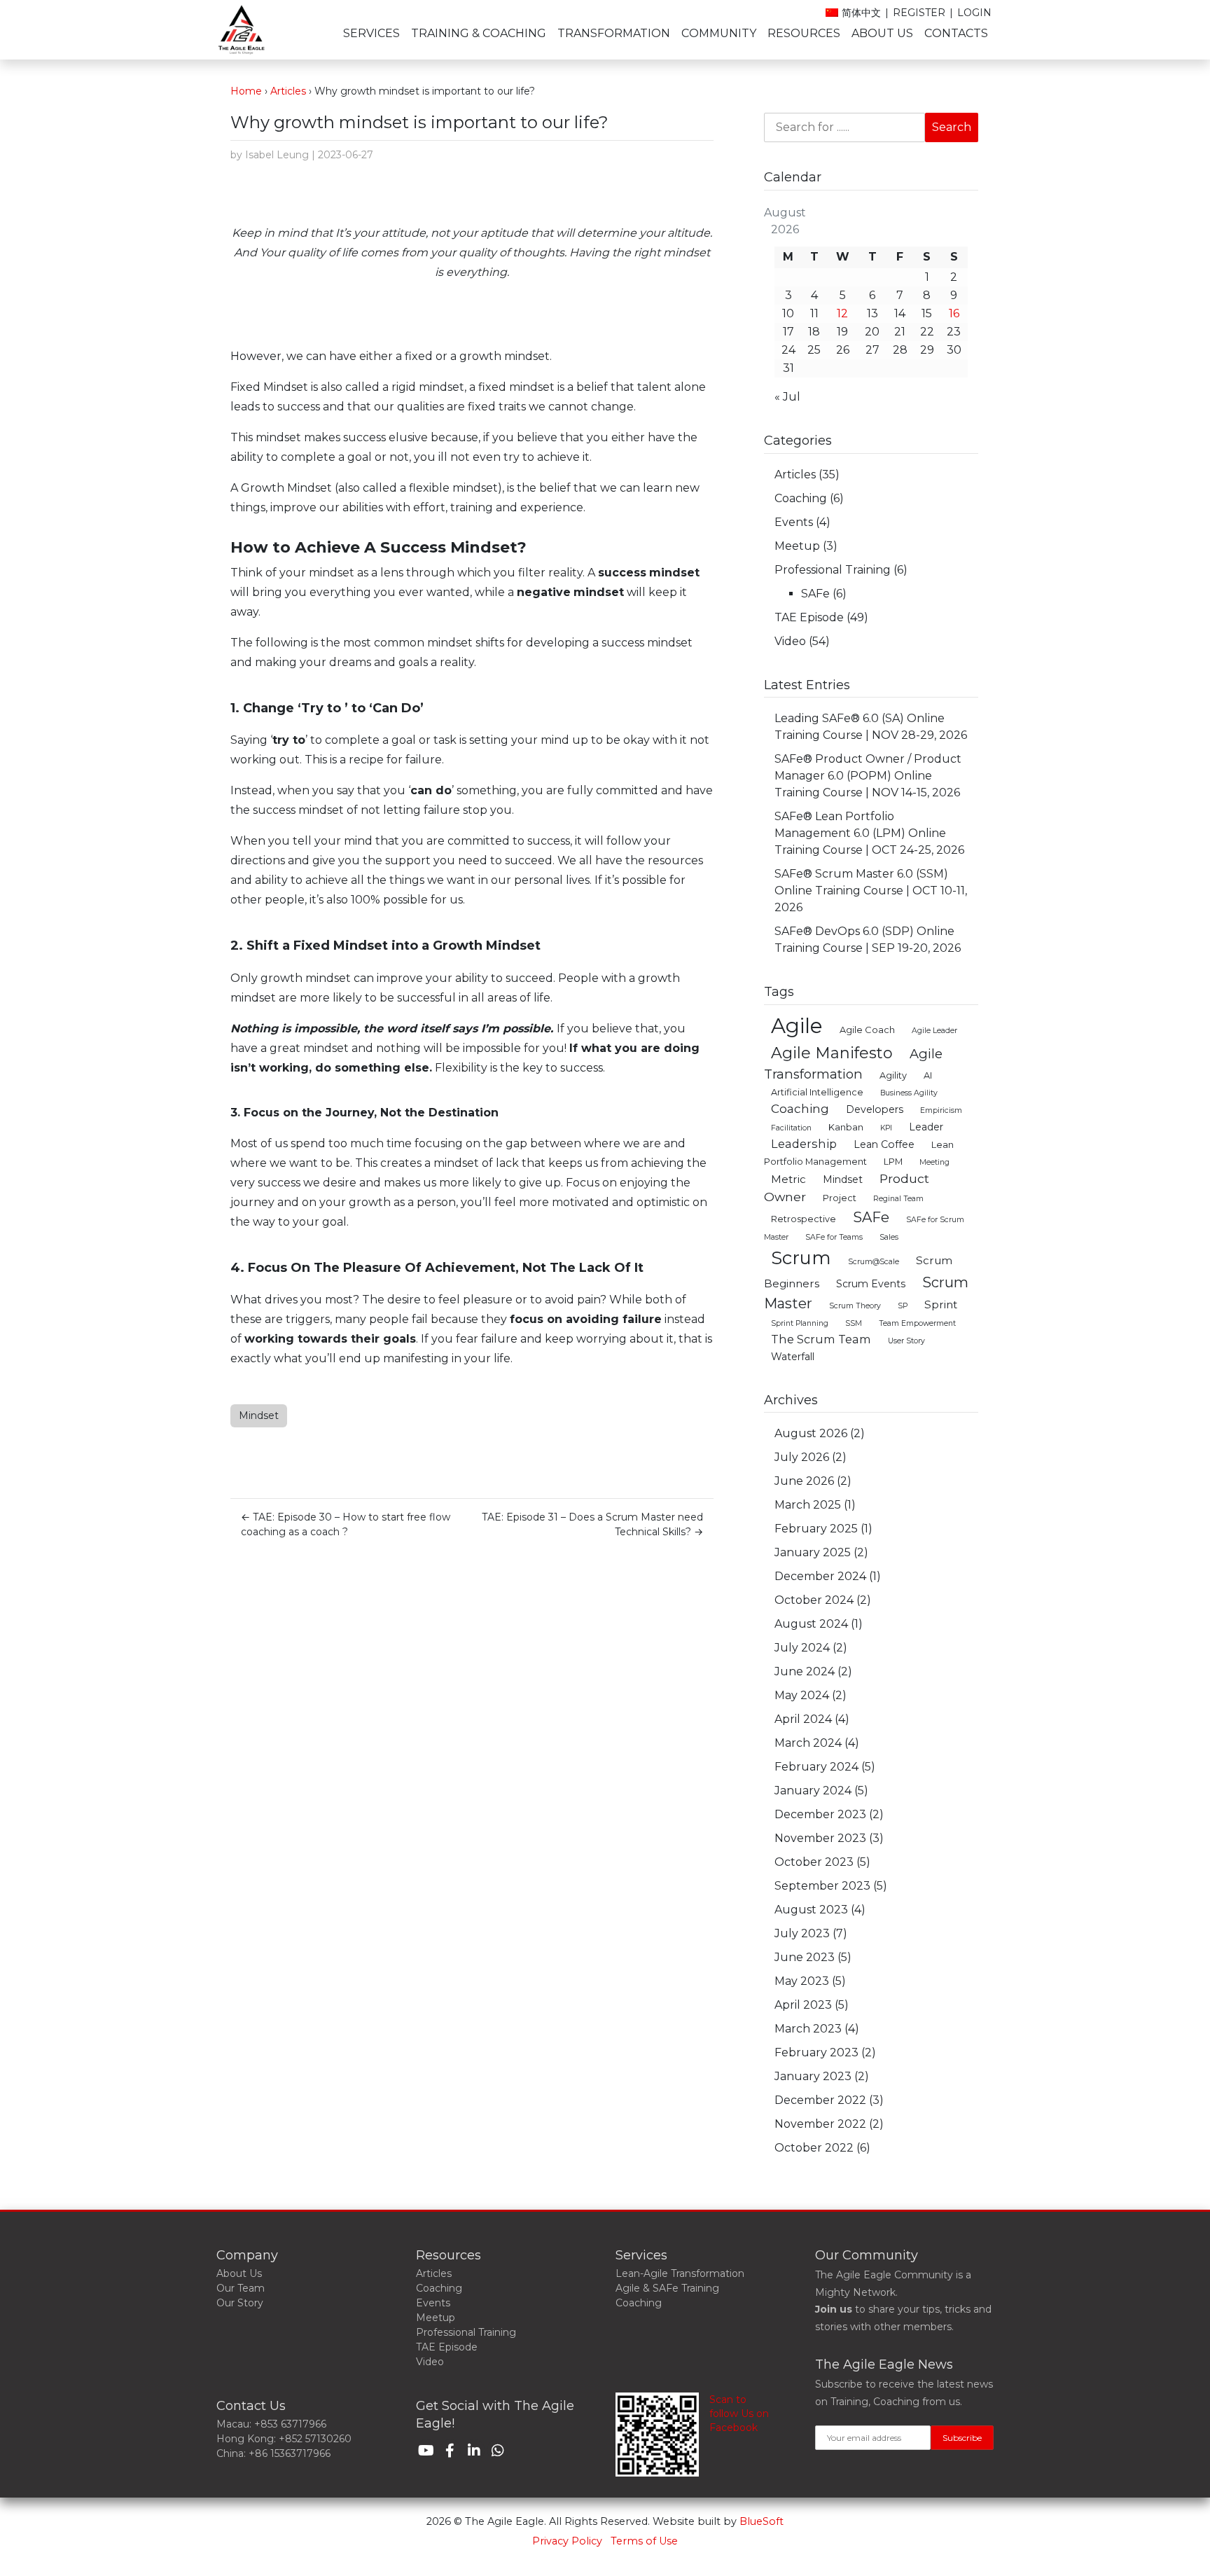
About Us (882, 33)
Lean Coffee (884, 1144)
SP (903, 1306)
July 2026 (802, 1457)
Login (974, 13)
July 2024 (802, 1648)
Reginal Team (898, 1199)
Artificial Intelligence (817, 1092)
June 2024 (805, 1671)
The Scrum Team (821, 1339)
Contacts (956, 33)
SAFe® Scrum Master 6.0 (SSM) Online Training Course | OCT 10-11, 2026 (871, 891)
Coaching (801, 498)
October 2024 (814, 1600)
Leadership (804, 1144)
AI (928, 1075)
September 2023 (822, 1886)
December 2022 (820, 2100)
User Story (906, 1341)
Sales (889, 1237)
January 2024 (813, 1791)
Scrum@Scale (874, 1262)
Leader (926, 1127)
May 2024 (802, 1695)
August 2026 (811, 1433)
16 (954, 313)
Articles (288, 91)
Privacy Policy (567, 2541)
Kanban (846, 1127)
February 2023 (816, 2052)
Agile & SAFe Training (667, 2288)
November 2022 (820, 2124)
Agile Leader (934, 1031)
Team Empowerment (917, 1323)
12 (842, 313)
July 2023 (802, 1933)
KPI (886, 1128)
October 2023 (814, 1862)
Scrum (801, 1258)
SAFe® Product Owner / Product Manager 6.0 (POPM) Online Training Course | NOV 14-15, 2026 (868, 776)
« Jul (787, 397)
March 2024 (808, 1743)
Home (246, 91)
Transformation (614, 33)
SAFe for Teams (834, 1237)
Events (794, 522)
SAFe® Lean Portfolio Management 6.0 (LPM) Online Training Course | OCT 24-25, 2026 (869, 833)
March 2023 (808, 2029)
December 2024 (820, 1576)
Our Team (241, 2288)
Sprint (941, 1304)
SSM (854, 1323)
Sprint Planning (800, 1323)
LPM (893, 1162)
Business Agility (909, 1093)
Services (371, 33)
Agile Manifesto (832, 1053)
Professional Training (833, 570)
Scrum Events (871, 1284)
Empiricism (941, 1110)
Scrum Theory (855, 1306)
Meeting (934, 1162)
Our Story (240, 2303)
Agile (797, 1026)
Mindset (259, 1415)
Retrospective (804, 1219)
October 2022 (814, 2148)
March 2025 (808, 1505)
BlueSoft (762, 2521)
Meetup (797, 546)
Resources (804, 33)
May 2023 (802, 1981)
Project (840, 1198)
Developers (875, 1109)
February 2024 (816, 1767)
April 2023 (803, 2005)
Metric (788, 1179)
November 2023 (820, 1838)
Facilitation (791, 1128)
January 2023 (813, 2076)
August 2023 (811, 1910)
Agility (893, 1075)
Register (919, 13)
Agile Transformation (853, 1064)
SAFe (815, 594)
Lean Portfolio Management (859, 1153)
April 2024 (803, 1719)
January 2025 (813, 1552)
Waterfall (793, 1357)
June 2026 (804, 1481)
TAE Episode (809, 617)
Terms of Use (644, 2541)
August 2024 (811, 1624)
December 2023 (820, 1814)
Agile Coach (867, 1030)
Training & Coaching (479, 33)
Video (790, 641)
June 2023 (805, 1957)
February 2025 (816, 1529)
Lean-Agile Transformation (680, 2273)
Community (719, 33)
